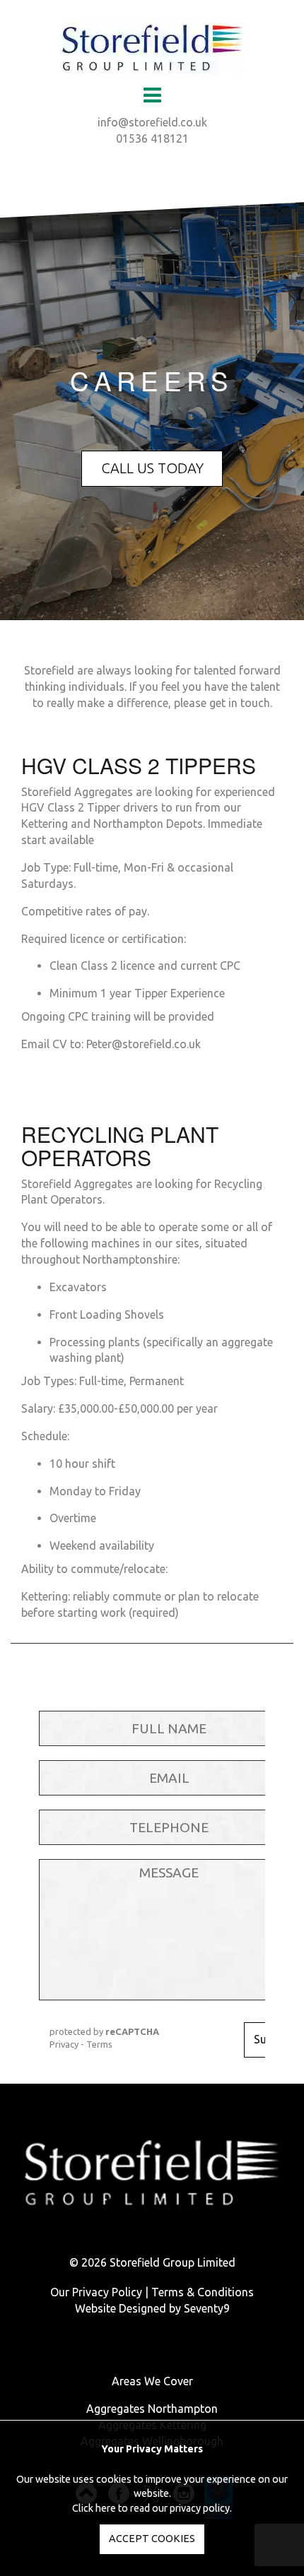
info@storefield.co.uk (152, 122)
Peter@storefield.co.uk (144, 1044)
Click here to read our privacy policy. (152, 2508)
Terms (99, 2044)
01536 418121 (152, 138)
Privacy (64, 2044)
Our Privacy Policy (96, 2292)
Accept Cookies (152, 2539)
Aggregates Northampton (152, 2409)
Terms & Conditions (203, 2292)
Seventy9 (207, 2308)
